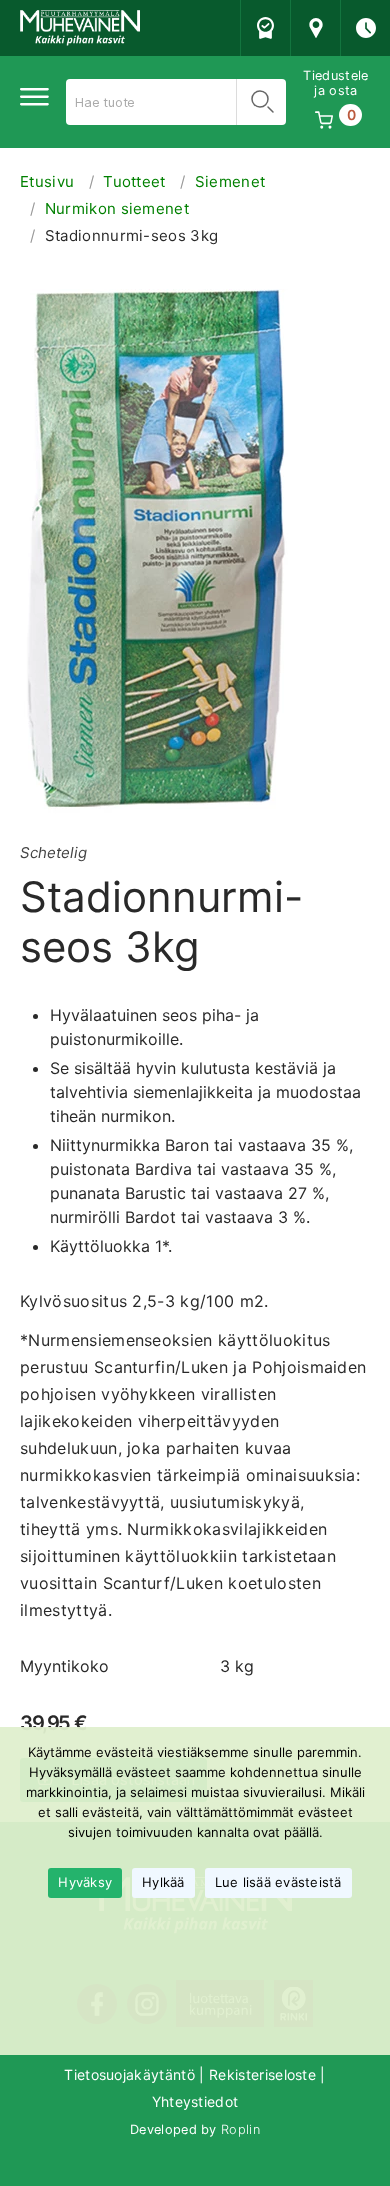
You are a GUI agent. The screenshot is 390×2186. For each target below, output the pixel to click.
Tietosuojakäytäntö (129, 2074)
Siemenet (230, 181)
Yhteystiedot (195, 2101)
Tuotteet (134, 181)
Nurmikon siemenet (117, 208)
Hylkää (163, 1882)
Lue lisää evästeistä (278, 1882)
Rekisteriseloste (262, 2074)
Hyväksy (85, 1882)
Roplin (240, 2129)
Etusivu (47, 181)
